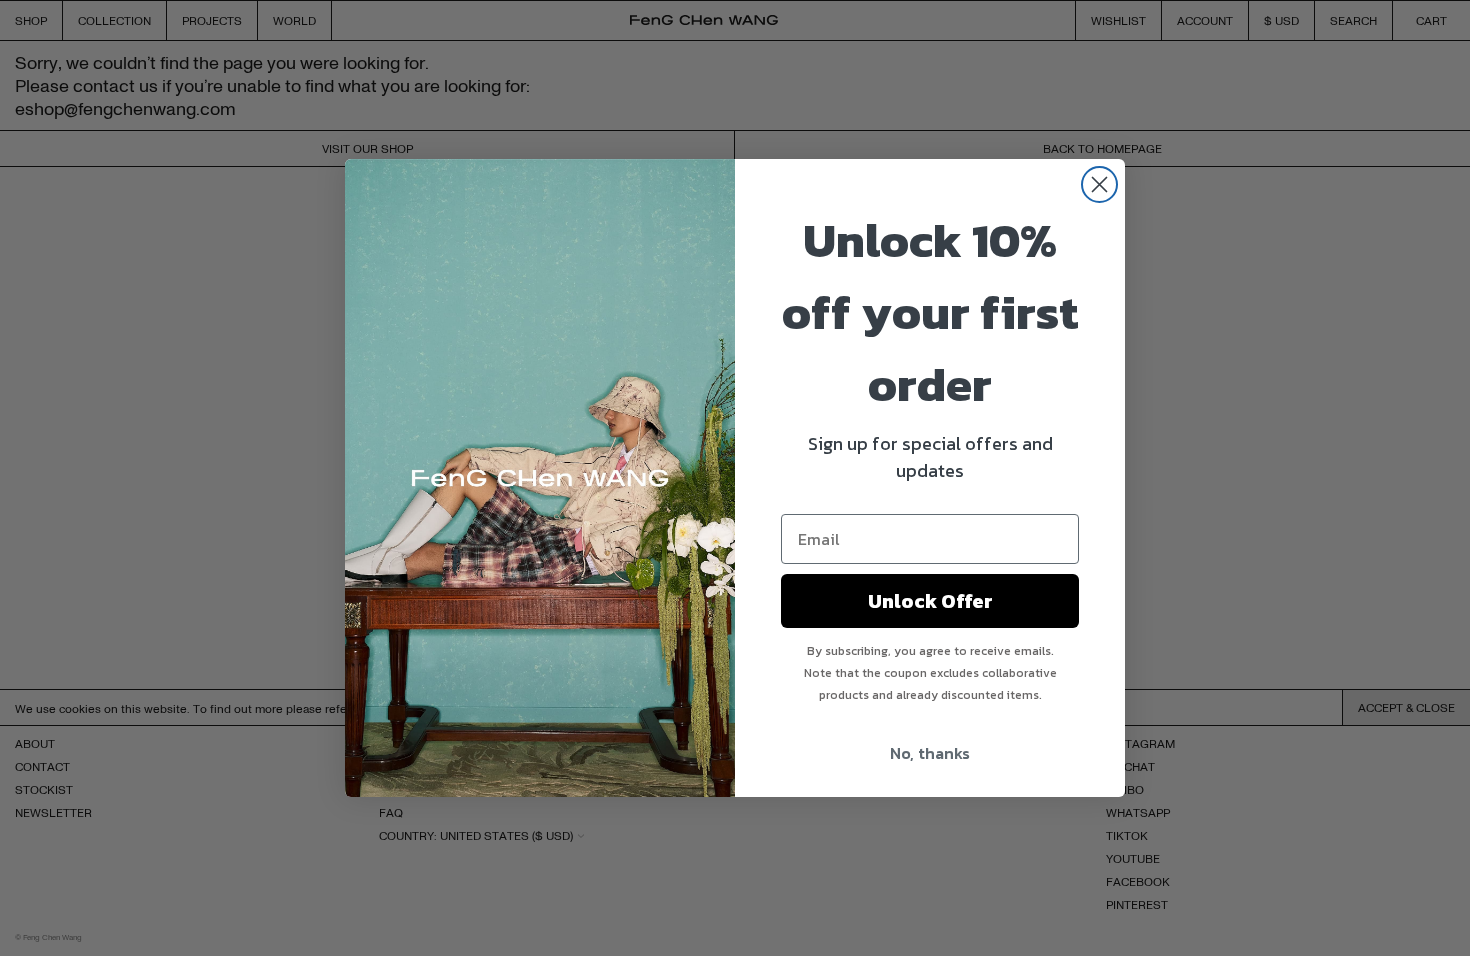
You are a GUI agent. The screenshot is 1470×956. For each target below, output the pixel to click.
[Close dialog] (1099, 184)
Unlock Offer (930, 601)
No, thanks (930, 753)
